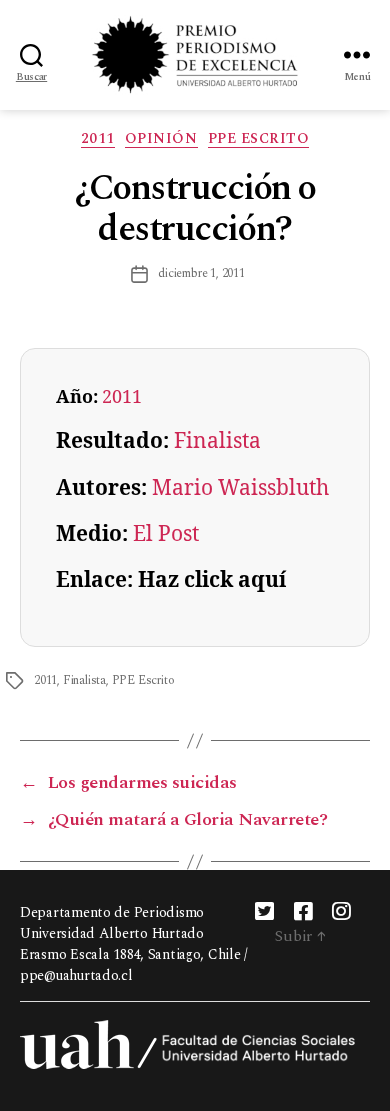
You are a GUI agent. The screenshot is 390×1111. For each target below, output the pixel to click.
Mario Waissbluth (240, 488)
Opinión (161, 139)
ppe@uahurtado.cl (76, 975)
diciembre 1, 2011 (201, 273)
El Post (166, 534)
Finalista (217, 441)
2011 (98, 139)
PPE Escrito (259, 139)
